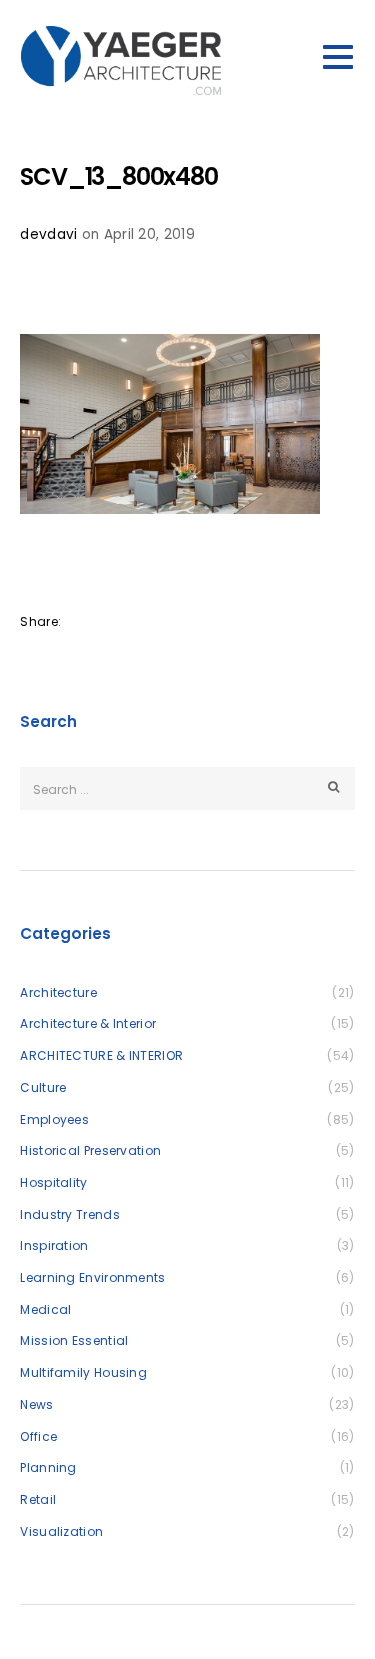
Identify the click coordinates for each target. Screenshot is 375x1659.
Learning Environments (92, 1277)
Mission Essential (74, 1340)
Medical (45, 1309)
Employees (54, 1119)
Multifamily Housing (83, 1372)
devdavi (48, 234)
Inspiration (54, 1245)
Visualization (61, 1531)
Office (38, 1436)
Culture (43, 1087)
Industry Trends (70, 1214)
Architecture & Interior (88, 1023)
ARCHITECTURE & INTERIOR (101, 1055)
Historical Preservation (90, 1150)
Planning (48, 1467)
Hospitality (53, 1182)
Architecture (58, 992)
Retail (38, 1499)
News (36, 1404)
